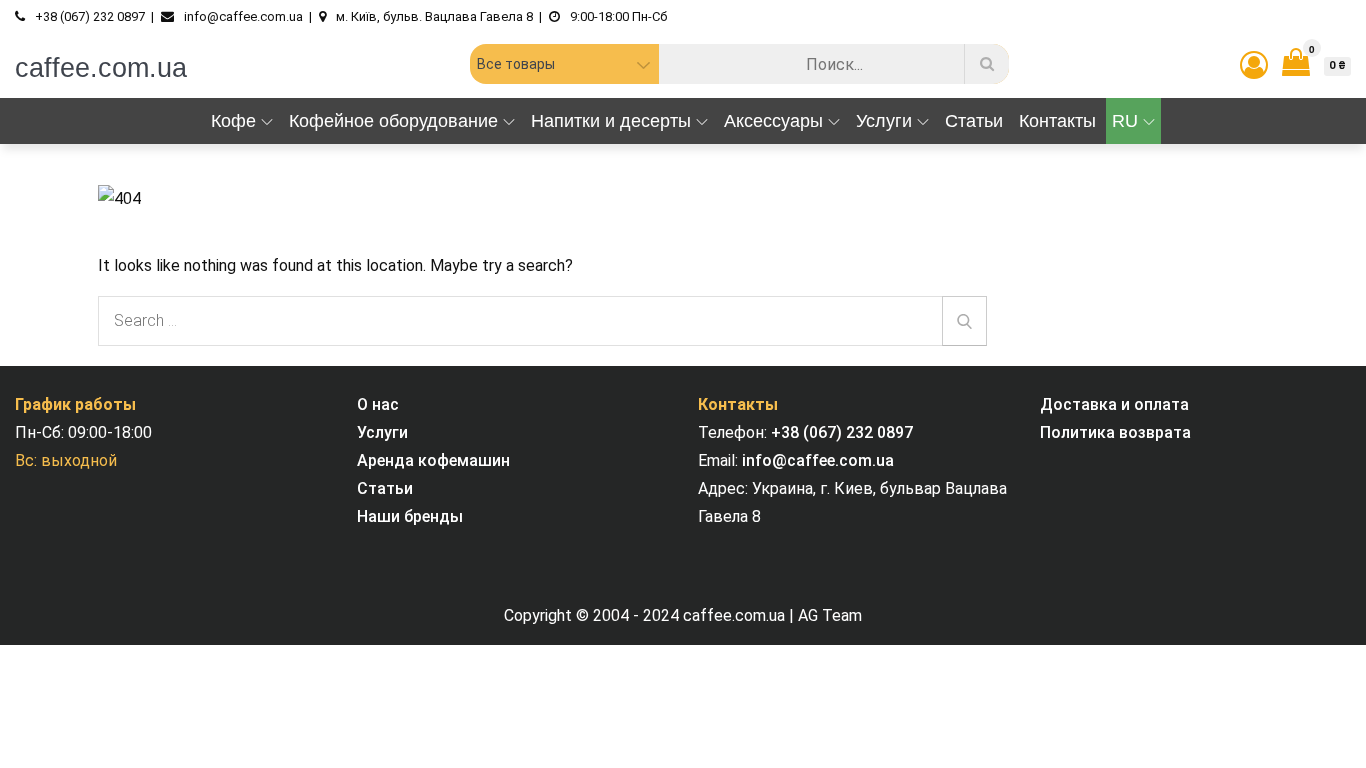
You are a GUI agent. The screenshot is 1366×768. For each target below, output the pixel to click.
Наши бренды (410, 516)
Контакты (1057, 121)
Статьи (974, 121)
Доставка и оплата (1114, 404)
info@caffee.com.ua (818, 460)
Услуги (884, 121)
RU (1125, 121)
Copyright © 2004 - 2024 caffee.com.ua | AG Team (683, 615)
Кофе (233, 121)
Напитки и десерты (611, 121)
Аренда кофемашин (433, 460)
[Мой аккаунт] (1254, 65)
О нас (378, 404)
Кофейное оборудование (393, 121)
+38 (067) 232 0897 (842, 432)
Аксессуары (773, 121)
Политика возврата (1115, 432)
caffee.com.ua (101, 68)
